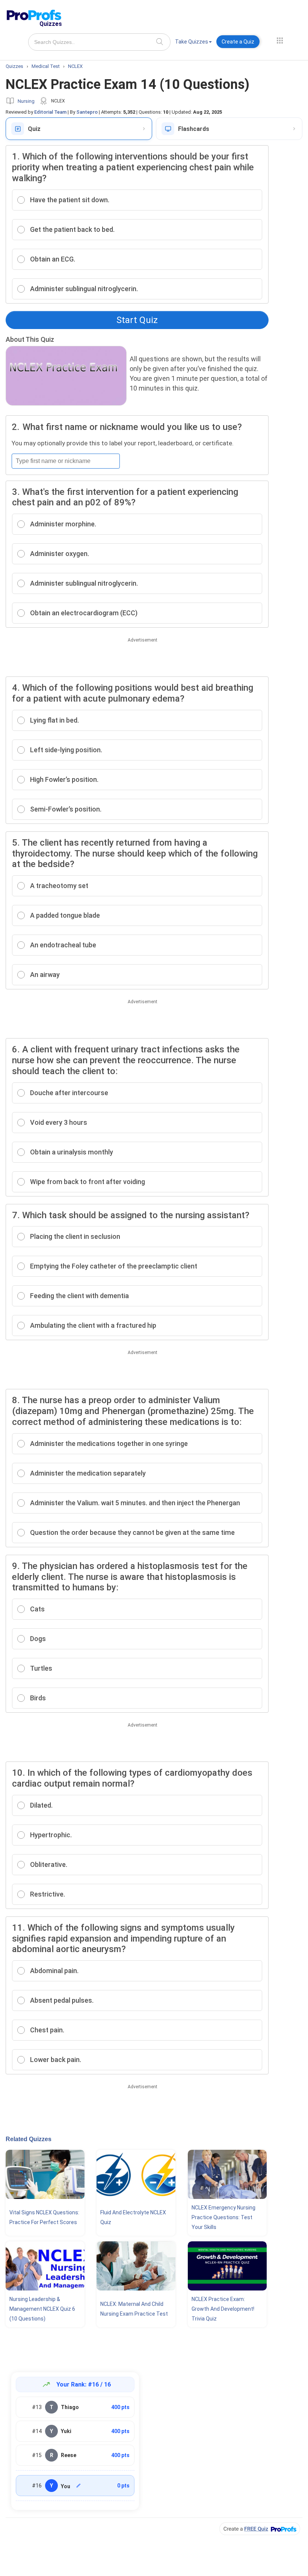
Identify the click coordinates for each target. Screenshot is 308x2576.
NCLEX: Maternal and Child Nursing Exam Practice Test (134, 2309)
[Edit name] (79, 2486)
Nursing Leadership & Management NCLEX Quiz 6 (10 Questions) (42, 2309)
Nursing (26, 101)
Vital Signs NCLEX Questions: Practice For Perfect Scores (44, 2217)
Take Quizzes (192, 42)
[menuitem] (193, 43)
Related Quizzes (29, 2139)
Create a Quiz (238, 42)
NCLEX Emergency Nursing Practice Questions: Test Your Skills (223, 2217)
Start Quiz (137, 320)
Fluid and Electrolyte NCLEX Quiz (133, 2217)
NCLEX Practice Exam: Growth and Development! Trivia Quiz (223, 2309)
